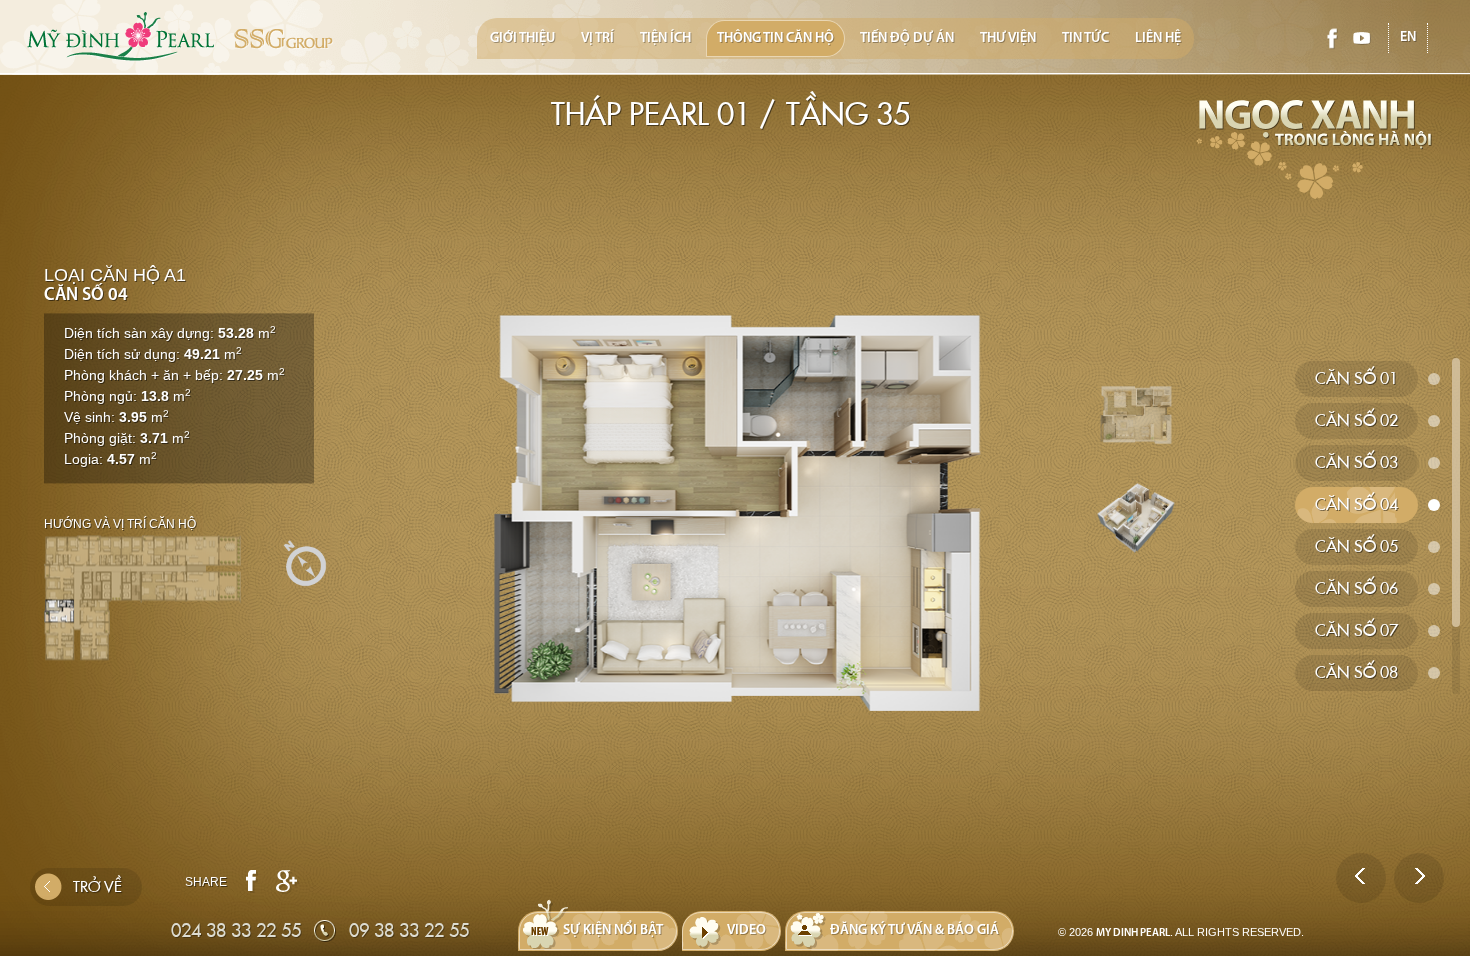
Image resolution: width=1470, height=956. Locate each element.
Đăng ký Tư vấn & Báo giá (914, 930)
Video (746, 930)
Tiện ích (665, 38)
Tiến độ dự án (907, 38)
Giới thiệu (522, 38)
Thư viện (1008, 38)
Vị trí (597, 38)
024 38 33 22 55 (236, 930)
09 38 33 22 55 (409, 930)
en (1408, 37)
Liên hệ (1158, 38)
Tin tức (1085, 38)
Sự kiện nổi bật (613, 930)
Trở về (97, 887)
